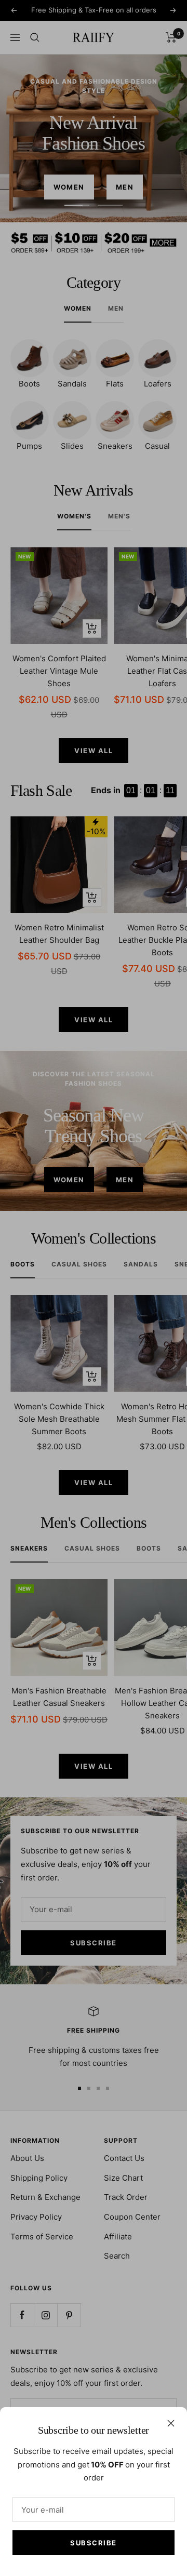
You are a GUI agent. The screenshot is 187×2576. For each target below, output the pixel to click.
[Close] (171, 2423)
